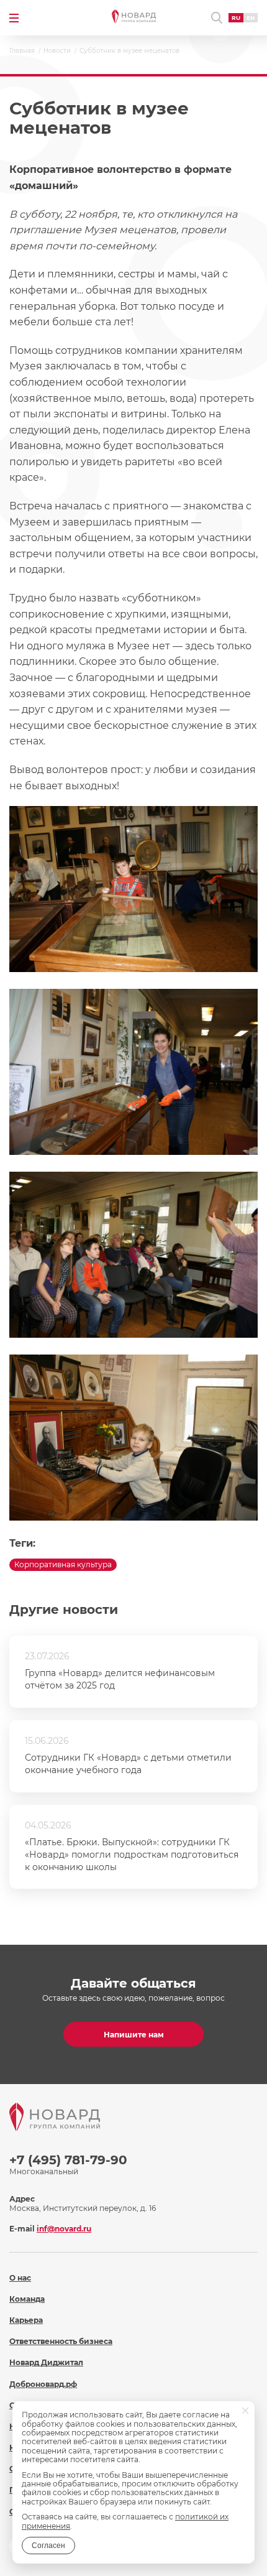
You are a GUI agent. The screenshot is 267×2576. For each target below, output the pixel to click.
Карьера (26, 2320)
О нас (20, 2278)
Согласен (48, 2546)
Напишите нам (134, 2035)
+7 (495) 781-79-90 (68, 2160)
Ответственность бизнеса (61, 2341)
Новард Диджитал (46, 2362)
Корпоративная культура (63, 1564)
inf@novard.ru (64, 2229)
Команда (27, 2299)
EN (251, 18)
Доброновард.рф (43, 2384)
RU (236, 18)
